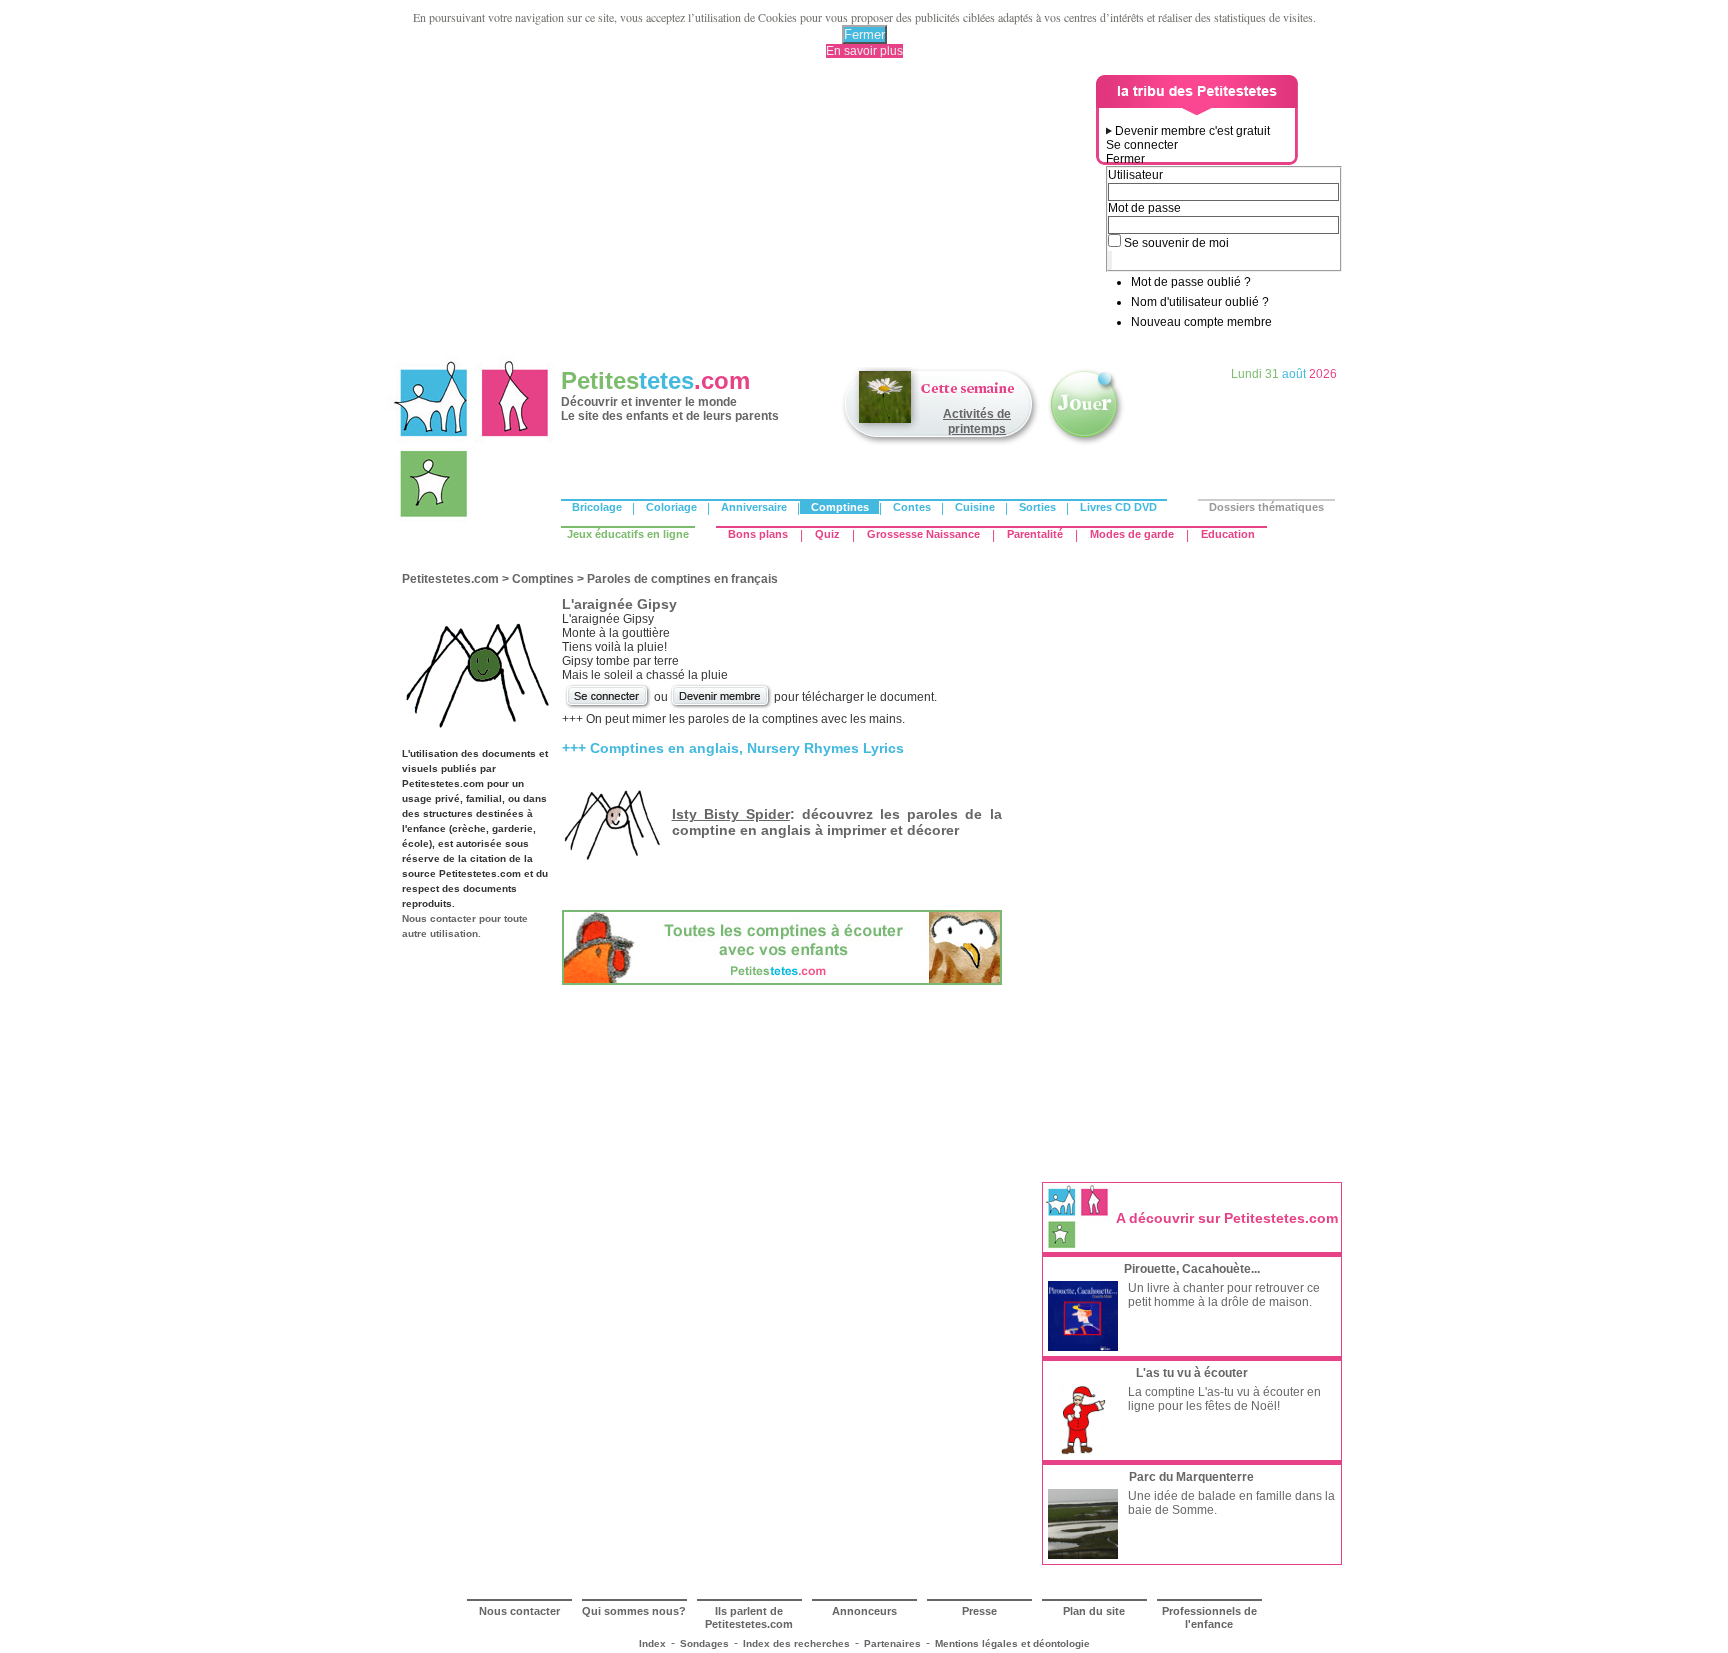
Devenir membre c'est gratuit (1192, 131)
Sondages (704, 1643)
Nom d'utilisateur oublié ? (1200, 302)
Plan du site (1094, 1611)
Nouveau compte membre (1201, 322)
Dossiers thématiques (1266, 507)
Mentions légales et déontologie (1012, 1643)
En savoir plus (864, 51)
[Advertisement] (745, 215)
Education (1228, 534)
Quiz (827, 534)
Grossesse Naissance (923, 534)
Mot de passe (1144, 208)
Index (652, 1643)
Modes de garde (1132, 534)
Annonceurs (864, 1611)
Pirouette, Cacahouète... (1192, 1269)
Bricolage (597, 507)
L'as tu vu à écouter (1192, 1373)
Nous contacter (519, 1611)
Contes (912, 507)
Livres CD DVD (1118, 507)
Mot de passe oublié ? (1191, 282)
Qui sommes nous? (634, 1611)
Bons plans (758, 534)
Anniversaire (754, 507)
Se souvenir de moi (1176, 243)
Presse (979, 1611)
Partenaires (892, 1643)
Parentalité (1035, 534)
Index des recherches (796, 1643)
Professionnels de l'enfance (1209, 1617)
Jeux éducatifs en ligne (628, 534)
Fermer (864, 34)
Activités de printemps (977, 421)
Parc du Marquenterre (1191, 1477)
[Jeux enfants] (1086, 443)
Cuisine (975, 507)
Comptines (840, 507)
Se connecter (1142, 145)
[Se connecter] (608, 706)
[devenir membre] (721, 706)
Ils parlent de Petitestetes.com (749, 1617)
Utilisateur (1135, 175)
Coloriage (671, 507)
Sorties (1037, 507)
